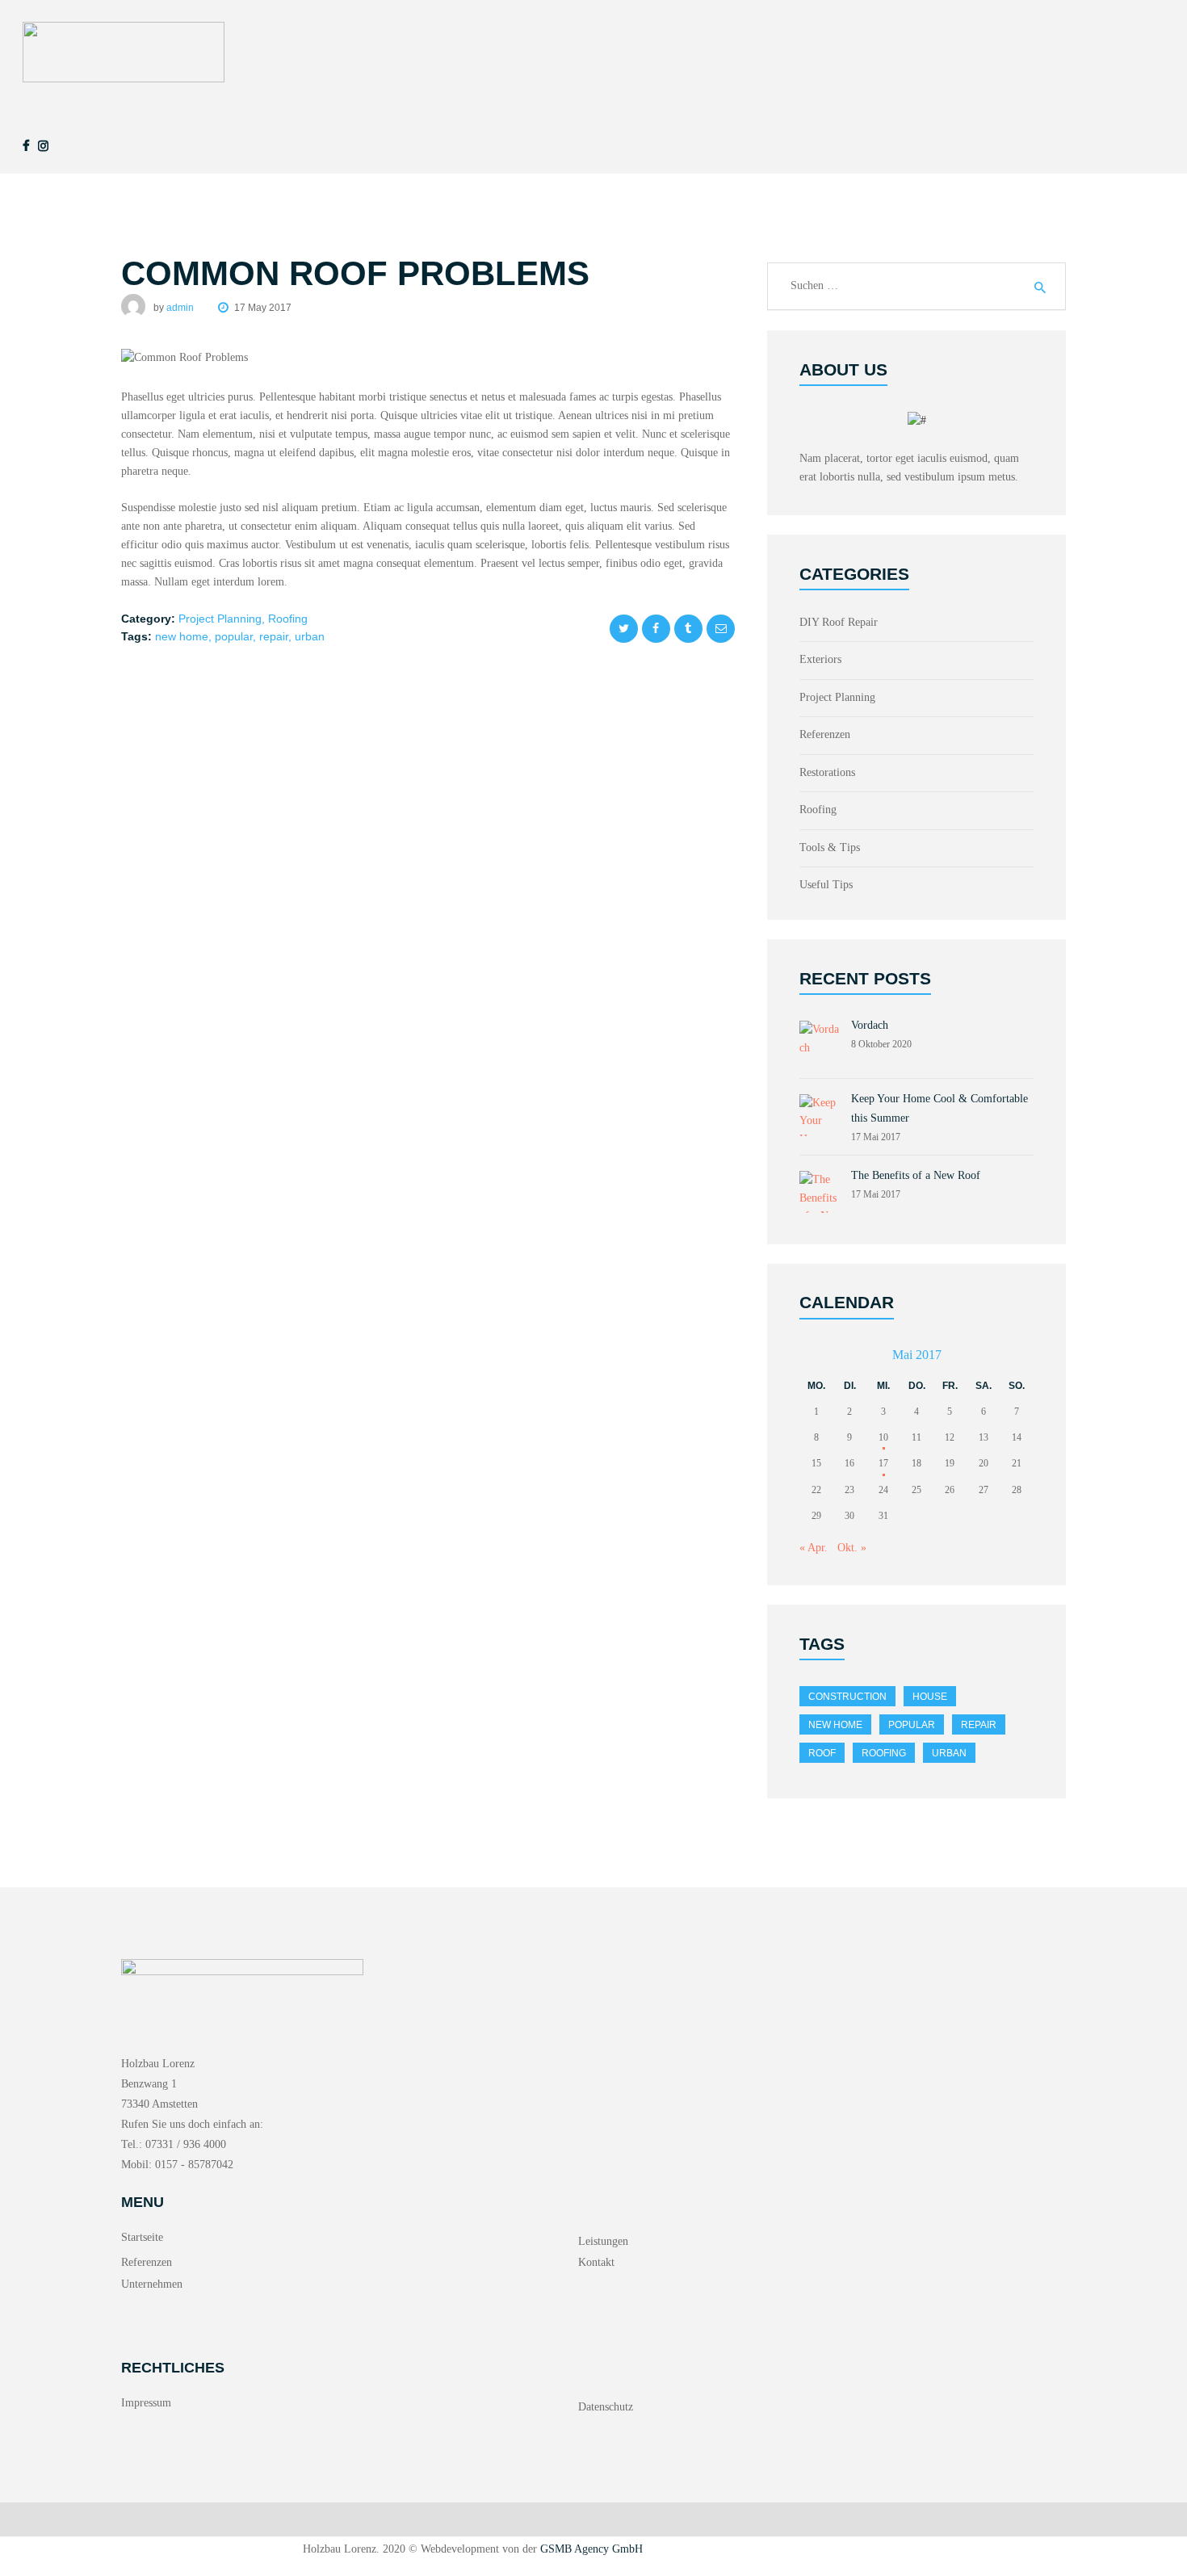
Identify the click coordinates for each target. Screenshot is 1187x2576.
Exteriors (820, 659)
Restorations (827, 772)
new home (182, 636)
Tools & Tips (830, 847)
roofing (884, 1753)
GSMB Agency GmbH (591, 2549)
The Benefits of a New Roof (916, 1175)
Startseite (142, 2237)
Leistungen (603, 2241)
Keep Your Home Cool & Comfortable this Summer (940, 1108)
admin (181, 308)
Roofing (288, 619)
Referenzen (825, 734)
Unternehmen (152, 2284)
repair (274, 636)
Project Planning (220, 619)
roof (822, 1753)
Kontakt (596, 2262)
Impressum (146, 2403)
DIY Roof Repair (839, 622)
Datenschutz (606, 2407)
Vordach (870, 1025)
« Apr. (814, 1548)
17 (883, 1463)
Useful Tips (826, 885)
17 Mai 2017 (876, 1137)
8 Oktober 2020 (881, 1044)
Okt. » (852, 1548)
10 (883, 1437)
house (930, 1697)
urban (310, 636)
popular (234, 636)
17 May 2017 (263, 308)
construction (847, 1697)
